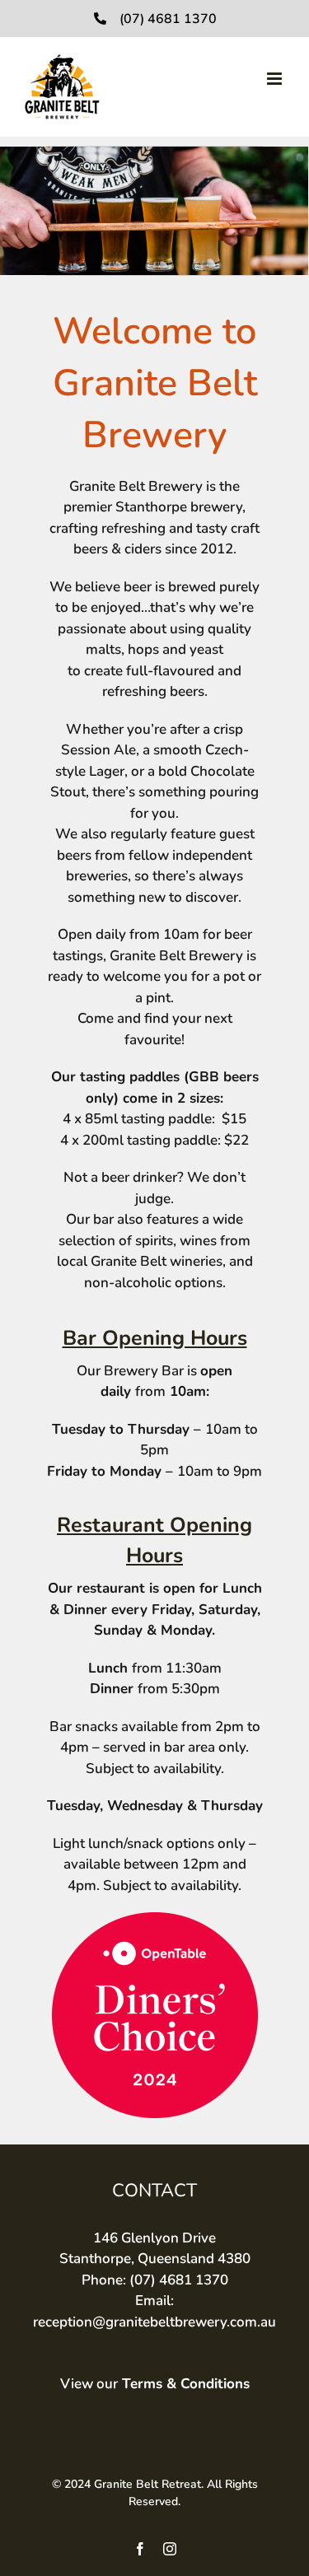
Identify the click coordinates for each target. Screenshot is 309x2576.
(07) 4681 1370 (168, 19)
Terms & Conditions (186, 2384)
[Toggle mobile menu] (276, 79)
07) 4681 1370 (181, 2280)
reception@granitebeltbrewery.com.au (154, 2322)
